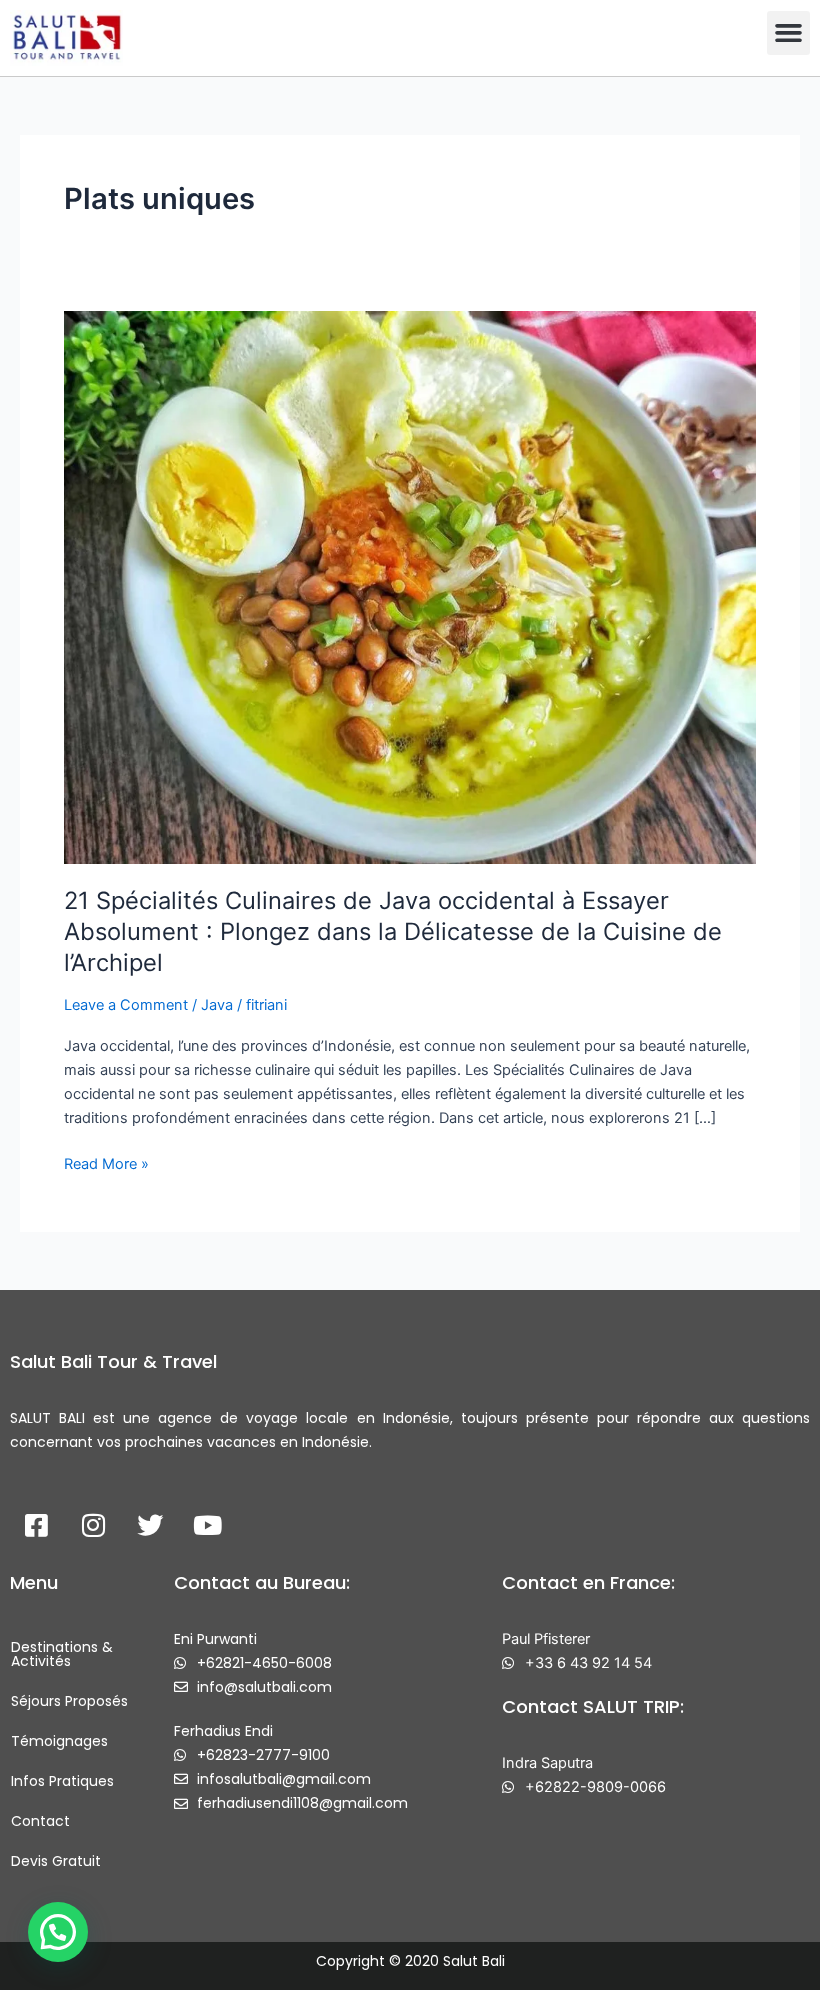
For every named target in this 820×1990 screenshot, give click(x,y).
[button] (789, 33)
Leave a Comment (126, 1005)
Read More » (106, 1162)
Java (217, 1005)
